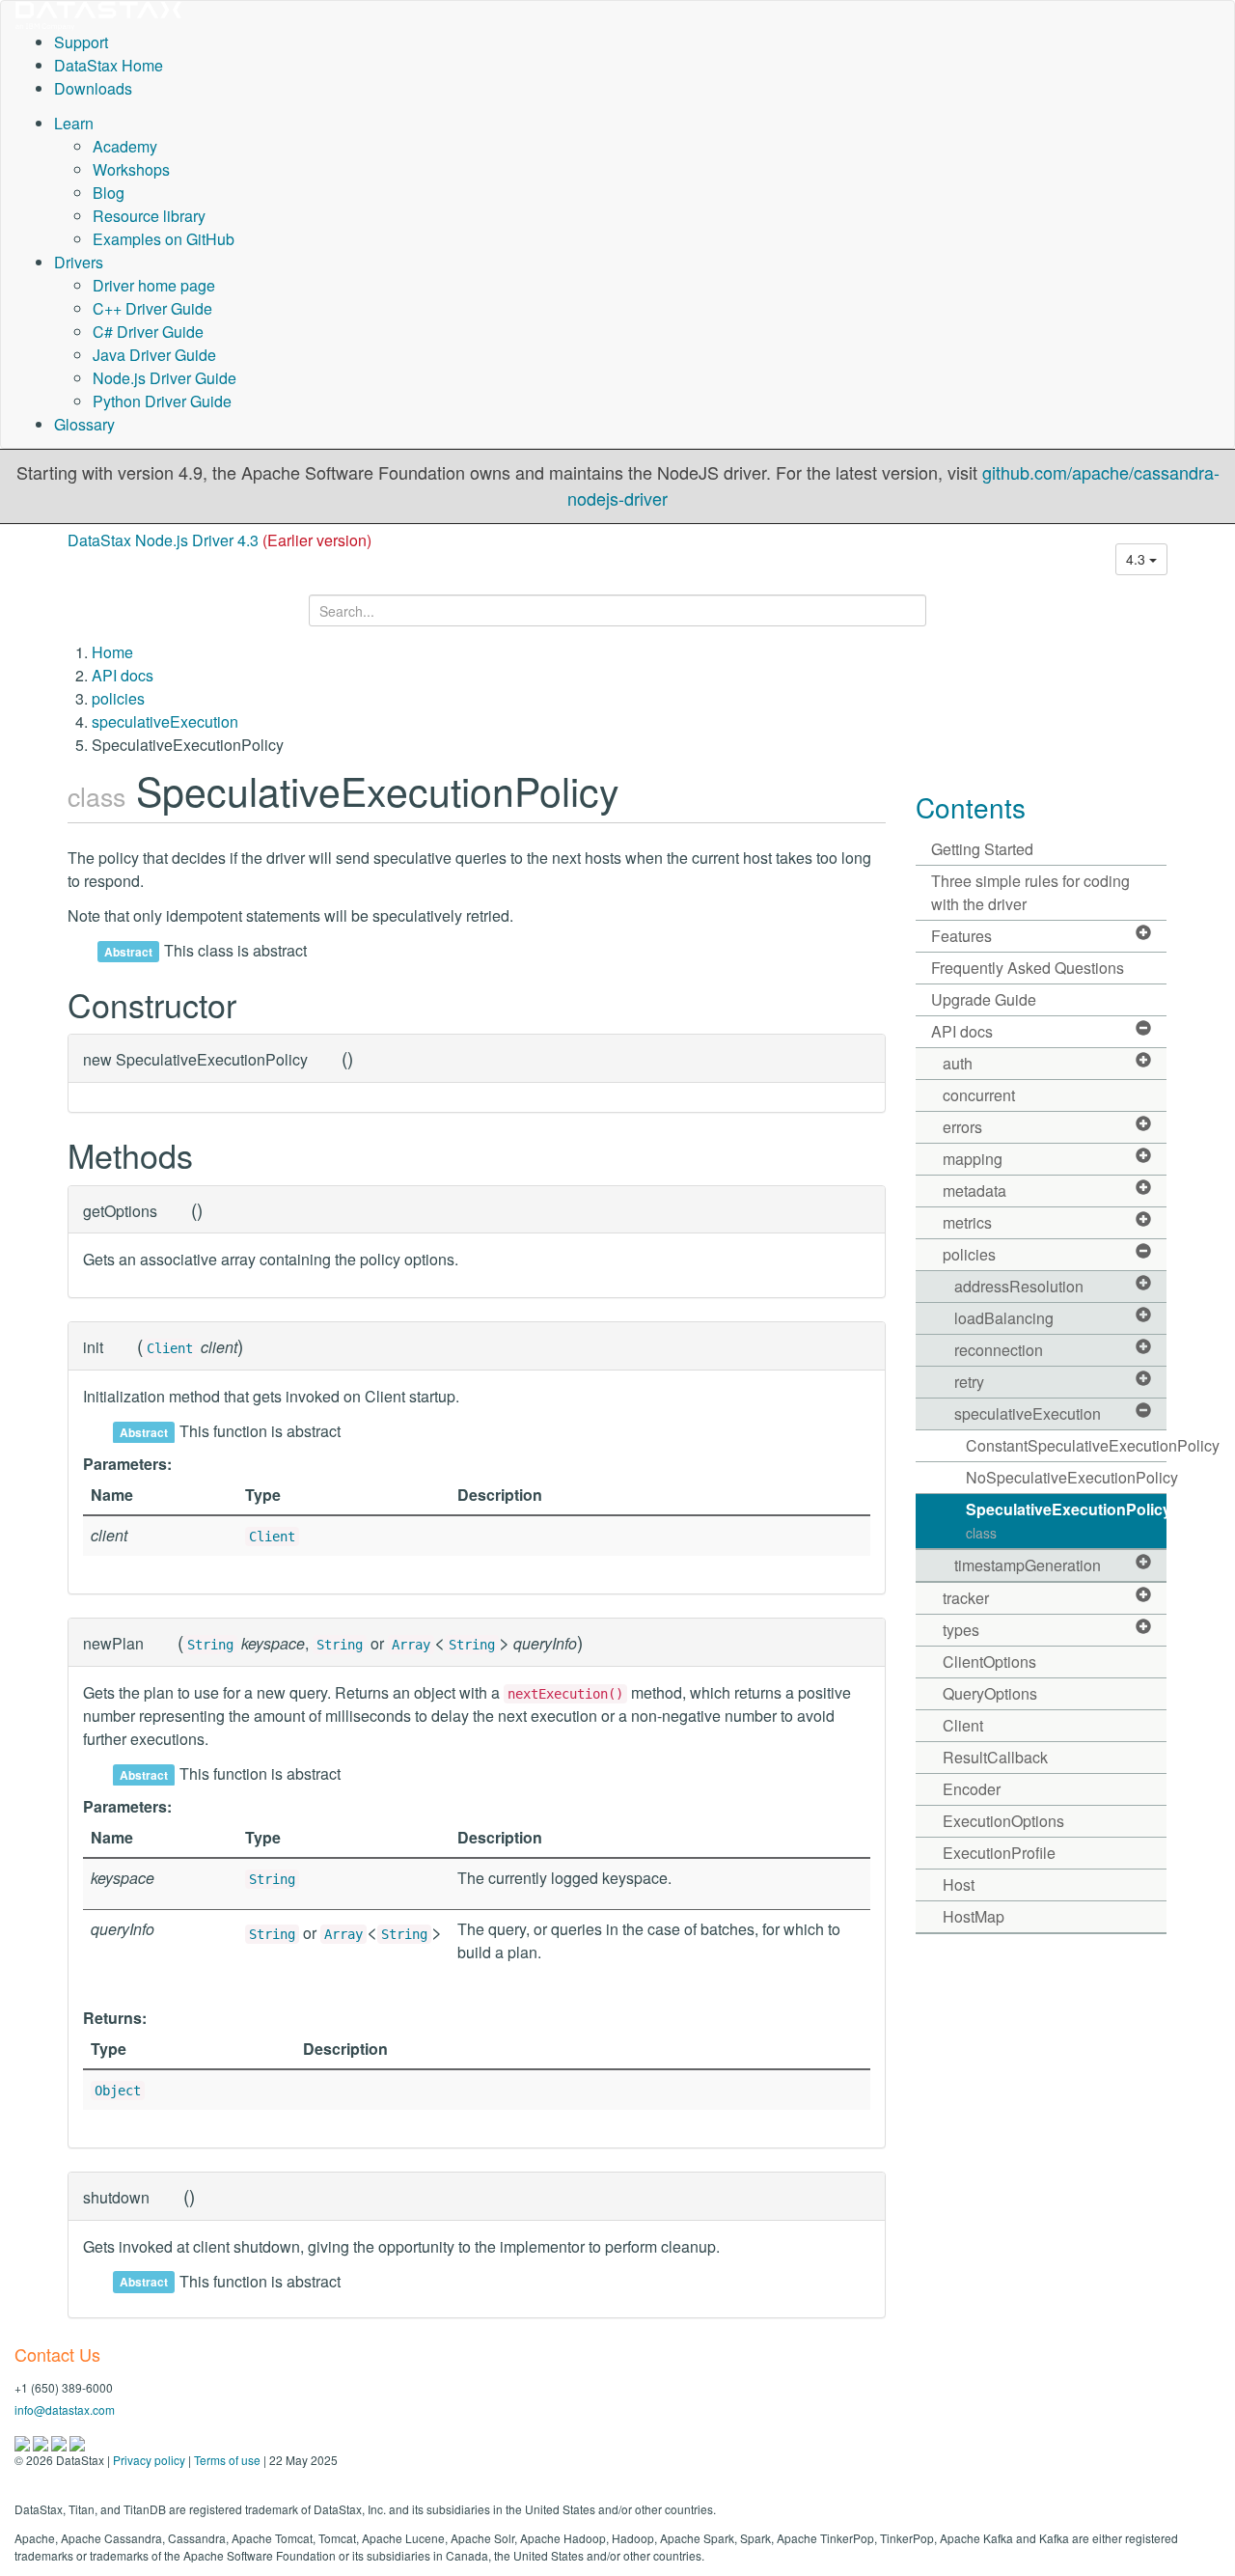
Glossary (84, 424)
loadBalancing (1004, 1318)
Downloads (93, 88)
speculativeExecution (165, 721)
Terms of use (227, 2460)
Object (118, 2091)
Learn (74, 123)
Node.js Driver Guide (165, 378)
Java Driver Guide (154, 355)
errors (962, 1127)
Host (959, 1884)
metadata (974, 1191)
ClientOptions (989, 1662)
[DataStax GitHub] (77, 2441)
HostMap (974, 1916)
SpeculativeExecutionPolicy (1067, 1520)
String (210, 1645)
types (961, 1630)
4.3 (1138, 559)
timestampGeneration (1028, 1565)
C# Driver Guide (148, 332)
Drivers (79, 262)
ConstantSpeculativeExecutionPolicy (1067, 1445)
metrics (967, 1222)
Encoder (972, 1789)
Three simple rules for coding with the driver (1030, 892)
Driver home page (154, 285)
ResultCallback (995, 1757)
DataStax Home (109, 65)
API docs (123, 675)
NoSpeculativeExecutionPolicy (1067, 1477)
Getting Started (982, 849)
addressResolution (1019, 1286)
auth (958, 1063)
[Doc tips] (42, 2441)
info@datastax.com (65, 2410)
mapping (973, 1159)
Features (961, 936)
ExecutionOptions (1003, 1821)
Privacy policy (149, 2460)
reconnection (999, 1350)
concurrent (979, 1095)
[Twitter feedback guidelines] (60, 2441)
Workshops (131, 169)
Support (81, 42)
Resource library (149, 216)
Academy (125, 146)
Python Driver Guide (162, 401)
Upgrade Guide (984, 999)
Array (411, 1645)
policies (118, 698)
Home (112, 652)
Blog (109, 193)
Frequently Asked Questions (1028, 968)
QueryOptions (990, 1693)
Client (170, 1348)
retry (969, 1382)
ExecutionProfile (999, 1853)
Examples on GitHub (164, 239)
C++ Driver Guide (152, 308)
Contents (971, 807)
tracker (966, 1598)
